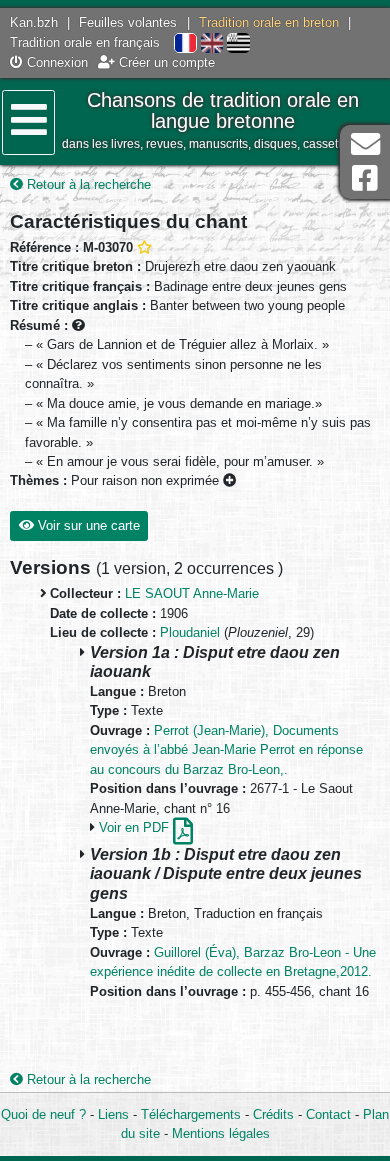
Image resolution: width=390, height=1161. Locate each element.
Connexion (55, 62)
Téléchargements (191, 1114)
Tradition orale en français (85, 42)
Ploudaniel (190, 632)
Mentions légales (221, 1133)
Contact (328, 1114)
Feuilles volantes (128, 22)
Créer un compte (165, 62)
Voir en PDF (136, 827)
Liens (113, 1114)
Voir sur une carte (87, 525)
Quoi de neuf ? (43, 1114)
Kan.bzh (34, 22)
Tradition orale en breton (269, 22)
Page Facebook (365, 178)
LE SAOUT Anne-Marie (192, 593)
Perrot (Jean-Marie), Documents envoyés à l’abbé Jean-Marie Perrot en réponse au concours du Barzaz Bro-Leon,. (226, 750)
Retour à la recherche (87, 184)
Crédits (273, 1114)
